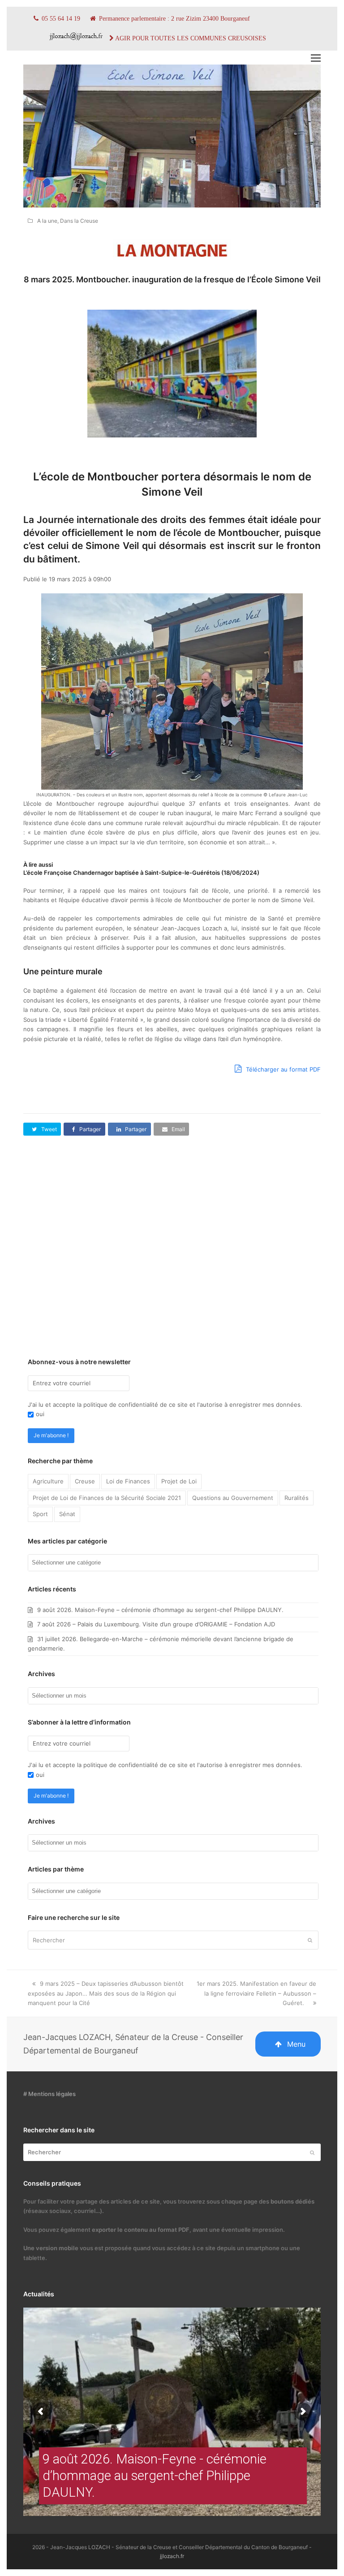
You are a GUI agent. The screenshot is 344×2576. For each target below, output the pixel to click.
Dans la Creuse (79, 221)
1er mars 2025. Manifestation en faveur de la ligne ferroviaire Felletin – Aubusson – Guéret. (256, 1993)
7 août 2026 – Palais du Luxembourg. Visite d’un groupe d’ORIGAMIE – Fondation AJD (156, 1624)
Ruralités (297, 1498)
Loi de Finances (128, 1481)
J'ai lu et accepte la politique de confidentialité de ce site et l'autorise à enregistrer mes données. (165, 1405)
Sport (40, 1514)
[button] (316, 58)
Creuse (85, 1481)
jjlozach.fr (172, 2556)
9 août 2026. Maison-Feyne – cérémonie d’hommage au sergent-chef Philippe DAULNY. (160, 1610)
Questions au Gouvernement (233, 1498)
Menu (296, 2044)
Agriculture (48, 1481)
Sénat (67, 1514)
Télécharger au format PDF (282, 1069)
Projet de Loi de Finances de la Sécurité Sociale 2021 (107, 1498)
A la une (47, 221)
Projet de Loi (179, 1481)
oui (40, 1414)
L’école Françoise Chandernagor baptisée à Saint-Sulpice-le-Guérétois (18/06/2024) (141, 873)
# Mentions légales (49, 2094)
